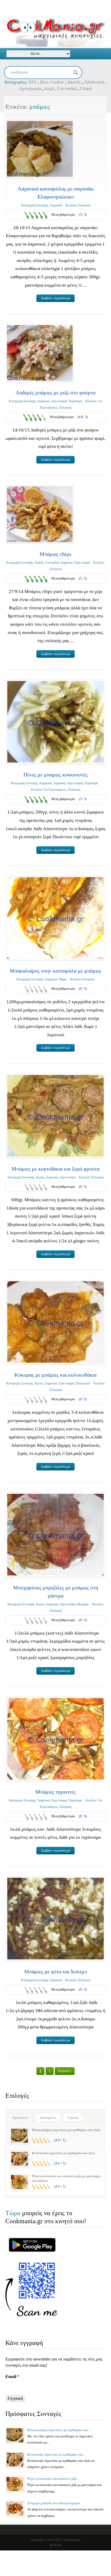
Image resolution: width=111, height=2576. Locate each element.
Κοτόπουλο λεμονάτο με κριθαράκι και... (56, 2454)
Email (12, 2377)
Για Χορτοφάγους (55, 790)
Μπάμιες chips (55, 554)
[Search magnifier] (76, 73)
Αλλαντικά (94, 82)
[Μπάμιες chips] (40, 514)
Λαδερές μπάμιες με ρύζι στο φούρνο (56, 393)
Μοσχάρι (83, 1604)
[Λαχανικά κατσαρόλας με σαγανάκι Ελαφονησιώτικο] (40, 149)
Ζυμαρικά (46, 783)
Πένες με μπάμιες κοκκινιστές (55, 775)
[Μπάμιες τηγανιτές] (55, 1739)
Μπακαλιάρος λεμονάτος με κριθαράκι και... (59, 2430)
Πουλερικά (83, 1383)
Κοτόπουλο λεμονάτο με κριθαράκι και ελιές (63, 2153)
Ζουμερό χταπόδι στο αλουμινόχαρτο (54, 2503)
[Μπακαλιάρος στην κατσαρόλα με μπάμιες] (55, 918)
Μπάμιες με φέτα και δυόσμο (56, 1971)
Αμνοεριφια (30, 89)
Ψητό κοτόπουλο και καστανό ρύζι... (53, 2479)
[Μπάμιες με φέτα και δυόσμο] (55, 1919)
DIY (32, 82)
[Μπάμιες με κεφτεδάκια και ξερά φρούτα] (55, 1116)
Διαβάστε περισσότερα (55, 298)
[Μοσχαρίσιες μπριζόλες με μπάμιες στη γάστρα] (55, 1535)
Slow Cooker (52, 82)
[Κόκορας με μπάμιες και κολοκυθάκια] (55, 1322)
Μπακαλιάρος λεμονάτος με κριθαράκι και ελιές (66, 2130)
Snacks (74, 82)
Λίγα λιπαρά (59, 401)
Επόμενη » (65, 2071)
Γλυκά (86, 89)
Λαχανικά (56, 205)
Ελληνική (84, 205)
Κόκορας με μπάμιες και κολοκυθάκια (55, 1375)
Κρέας (40, 1177)
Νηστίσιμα (75, 401)
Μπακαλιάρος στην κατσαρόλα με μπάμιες (55, 971)
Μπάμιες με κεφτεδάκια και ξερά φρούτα (55, 1169)
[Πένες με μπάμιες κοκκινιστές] (55, 722)
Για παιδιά (67, 89)
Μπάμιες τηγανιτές (55, 1792)
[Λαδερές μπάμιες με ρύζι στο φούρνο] (40, 353)
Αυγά (49, 89)
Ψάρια (63, 979)
